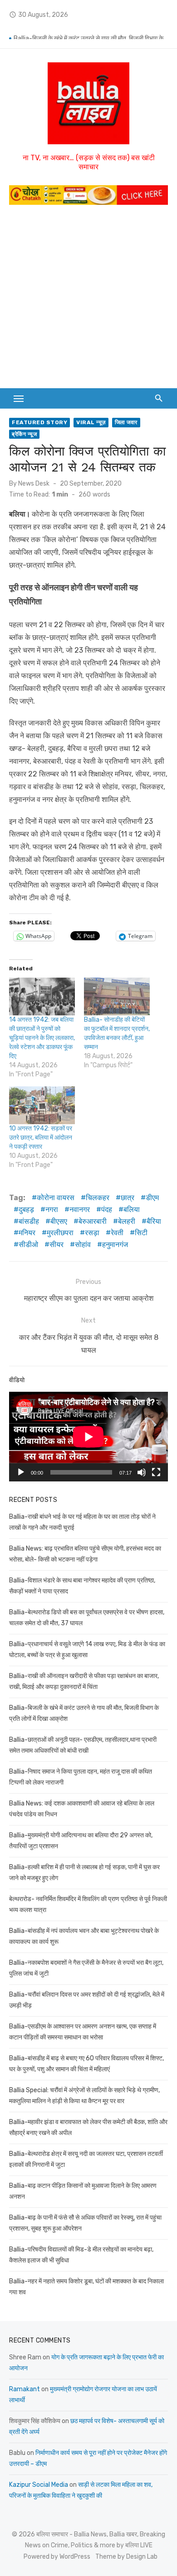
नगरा (52, 1209)
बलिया (132, 1209)
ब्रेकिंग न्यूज (24, 434)
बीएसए (59, 1221)
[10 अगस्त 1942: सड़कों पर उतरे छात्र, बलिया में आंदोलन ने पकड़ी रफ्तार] (42, 1105)
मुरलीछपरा (60, 1233)
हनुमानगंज (115, 1245)
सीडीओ (28, 1245)
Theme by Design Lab (126, 2557)
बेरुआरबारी (93, 1221)
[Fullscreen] (156, 1472)
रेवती (117, 1233)
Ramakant (25, 2389)
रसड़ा (92, 1233)
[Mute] (142, 1472)
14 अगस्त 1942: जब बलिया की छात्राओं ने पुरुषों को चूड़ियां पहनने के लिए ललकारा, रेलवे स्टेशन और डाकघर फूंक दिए (42, 1038)
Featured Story (39, 422)
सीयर (57, 1245)
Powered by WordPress (57, 2557)
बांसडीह (29, 1221)
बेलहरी (127, 1221)
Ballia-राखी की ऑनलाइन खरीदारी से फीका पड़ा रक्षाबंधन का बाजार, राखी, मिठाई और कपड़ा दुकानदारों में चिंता (91, 32)
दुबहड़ (26, 1209)
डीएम (152, 1198)
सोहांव (83, 1245)
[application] (88, 1437)
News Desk (34, 484)
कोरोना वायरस (56, 1198)
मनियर (27, 1233)
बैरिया (154, 1221)
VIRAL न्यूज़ (91, 422)
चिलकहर (98, 1198)
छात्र (128, 1198)
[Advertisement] (88, 301)
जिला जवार (126, 422)
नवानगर (80, 1209)
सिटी (141, 1233)
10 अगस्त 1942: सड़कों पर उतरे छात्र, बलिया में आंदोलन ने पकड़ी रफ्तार (41, 1138)
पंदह (107, 1209)
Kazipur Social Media (39, 2485)
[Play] (21, 1472)
